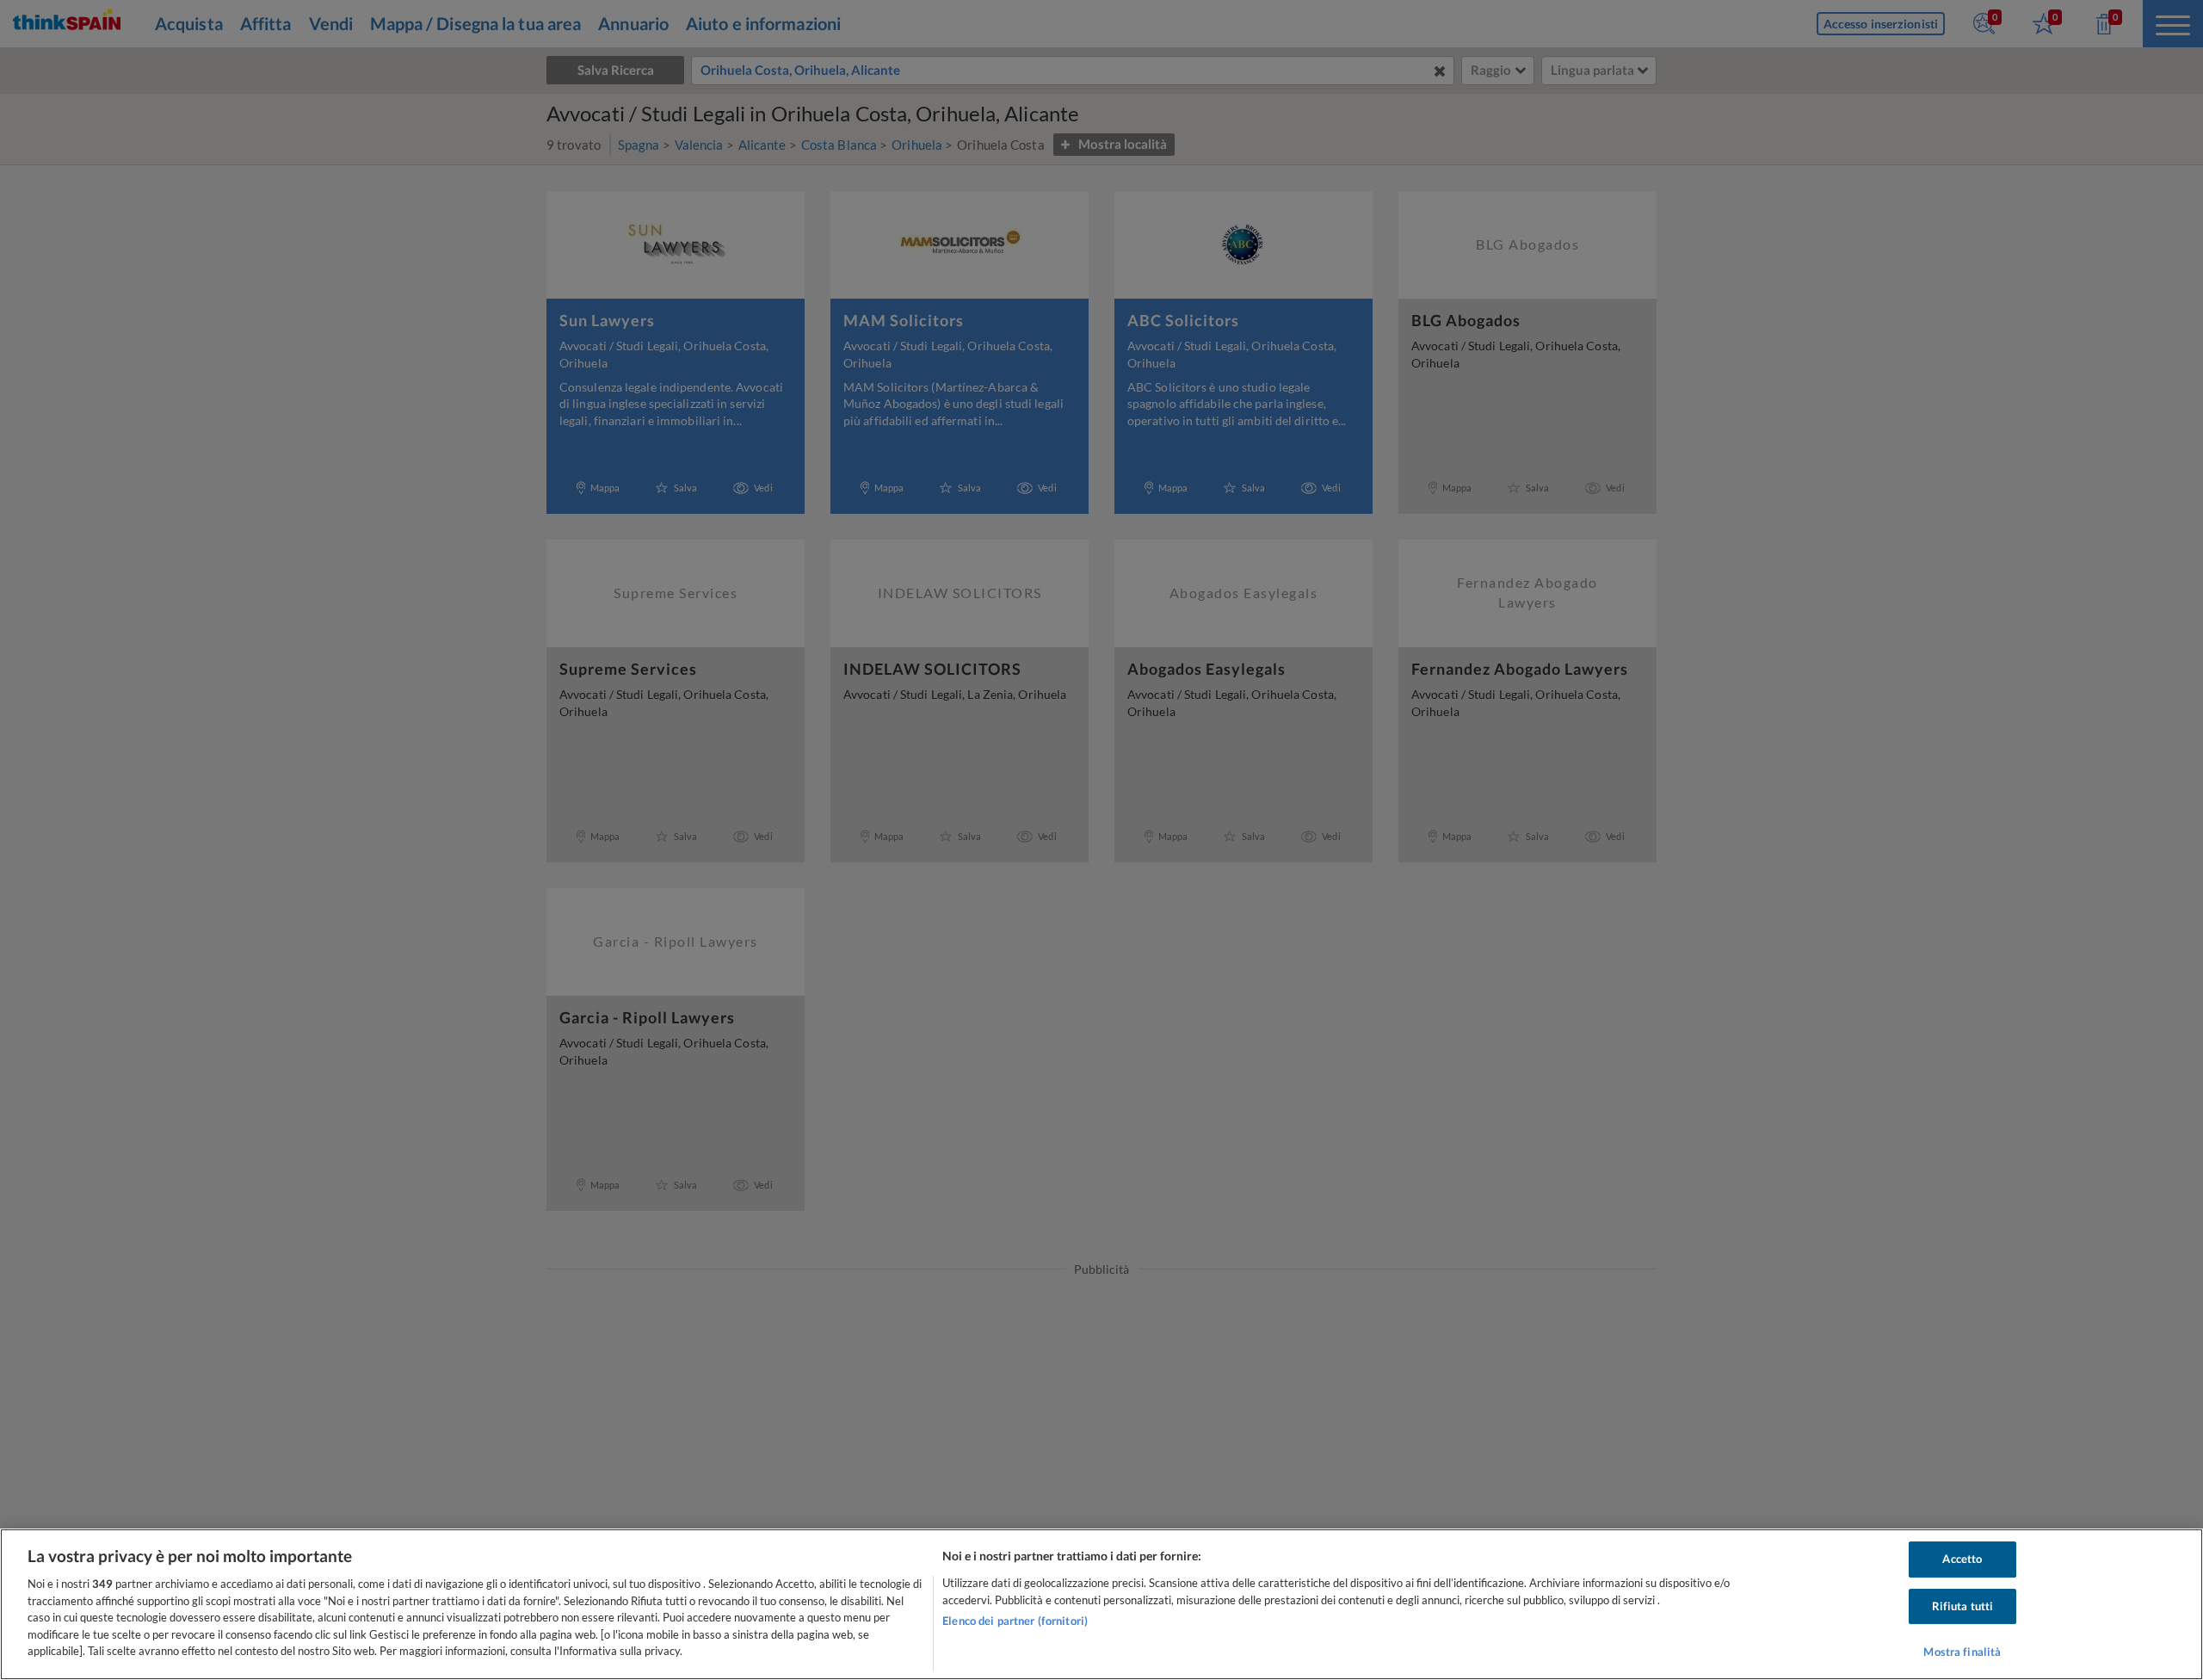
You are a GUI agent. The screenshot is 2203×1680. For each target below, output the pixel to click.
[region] (1101, 1604)
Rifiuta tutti (1963, 1606)
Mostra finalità (1962, 1652)
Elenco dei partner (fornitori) (1015, 1621)
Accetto (1962, 1559)
